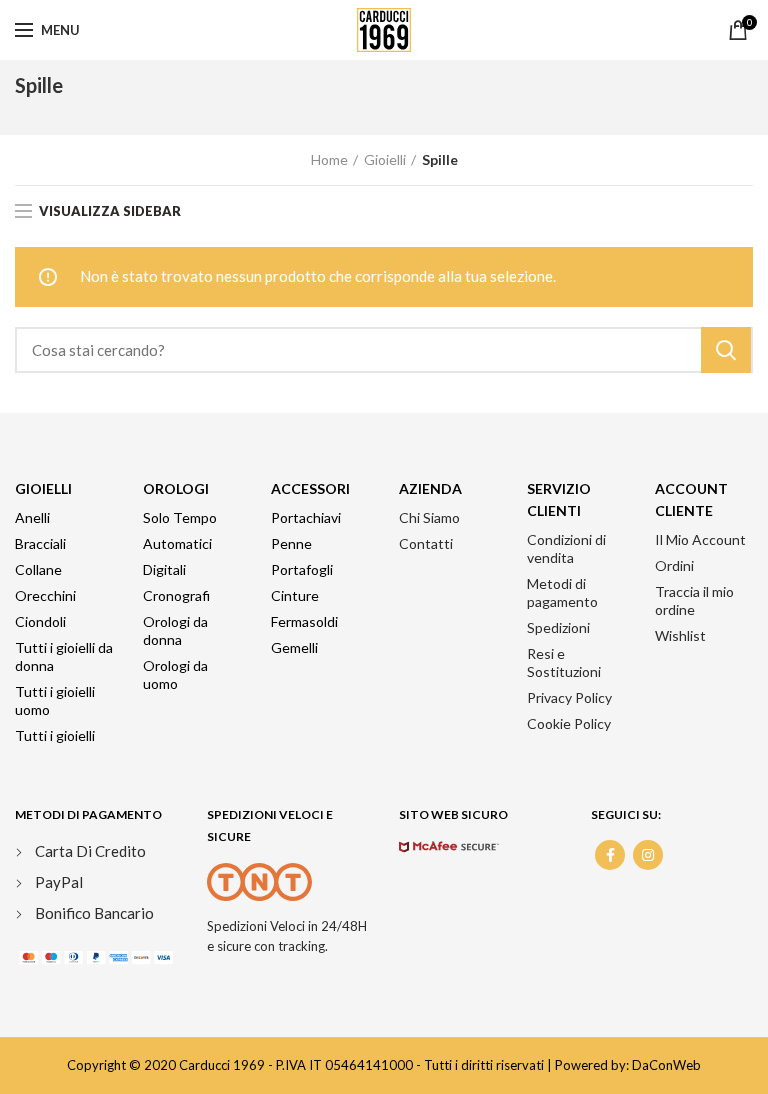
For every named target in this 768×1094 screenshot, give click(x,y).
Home (329, 159)
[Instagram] (648, 855)
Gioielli (385, 159)
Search (726, 350)
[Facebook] (610, 855)
